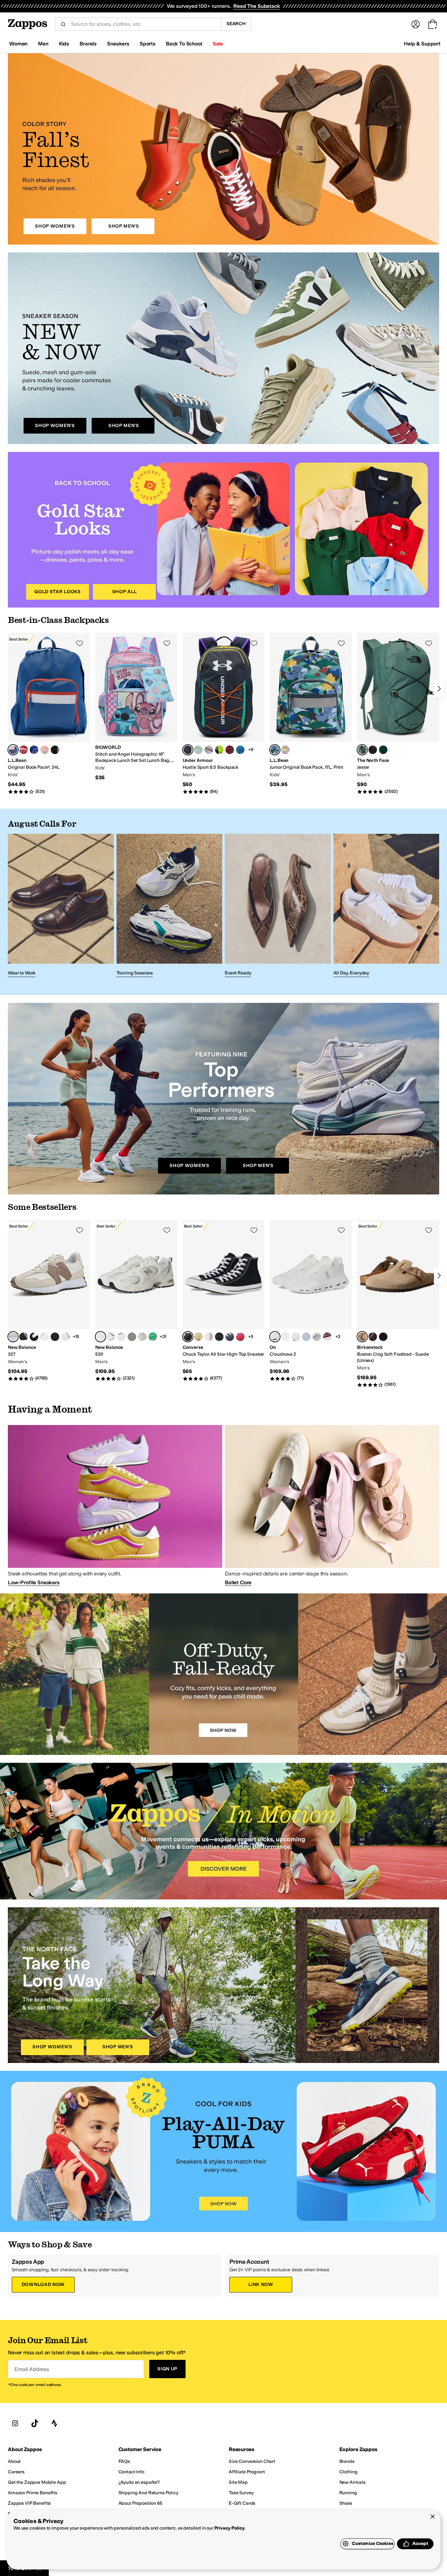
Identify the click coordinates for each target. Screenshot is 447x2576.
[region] (223, 1505)
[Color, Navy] (230, 1337)
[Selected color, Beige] (13, 1337)
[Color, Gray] (209, 750)
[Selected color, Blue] (13, 750)
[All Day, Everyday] (386, 907)
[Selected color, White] (100, 1337)
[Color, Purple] (55, 750)
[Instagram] (15, 2424)
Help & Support (422, 44)
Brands (88, 44)
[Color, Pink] (45, 750)
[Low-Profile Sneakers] (115, 1582)
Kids (64, 44)
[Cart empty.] (433, 24)
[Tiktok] (35, 2424)
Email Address (32, 2369)
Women (18, 44)
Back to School (184, 44)
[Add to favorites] (80, 643)
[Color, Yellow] (198, 1337)
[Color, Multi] (285, 750)
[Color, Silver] (153, 1337)
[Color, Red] (24, 750)
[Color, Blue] (34, 750)
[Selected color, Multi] (275, 750)
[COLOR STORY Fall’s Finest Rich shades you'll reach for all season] (223, 149)
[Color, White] (65, 1337)
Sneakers (118, 44)
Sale (218, 44)
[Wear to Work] (61, 907)
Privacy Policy (230, 2528)
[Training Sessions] (170, 907)
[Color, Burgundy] (327, 1337)
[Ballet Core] (332, 1582)
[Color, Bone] (296, 1337)
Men (43, 44)
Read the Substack (257, 6)
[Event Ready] (278, 907)
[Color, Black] (383, 750)
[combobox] (143, 24)
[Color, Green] (219, 750)
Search (236, 24)
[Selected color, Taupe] (362, 1337)
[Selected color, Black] (188, 750)
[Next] (439, 689)
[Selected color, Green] (362, 750)
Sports (148, 44)
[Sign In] (416, 24)
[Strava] (54, 2424)
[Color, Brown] (373, 1337)
